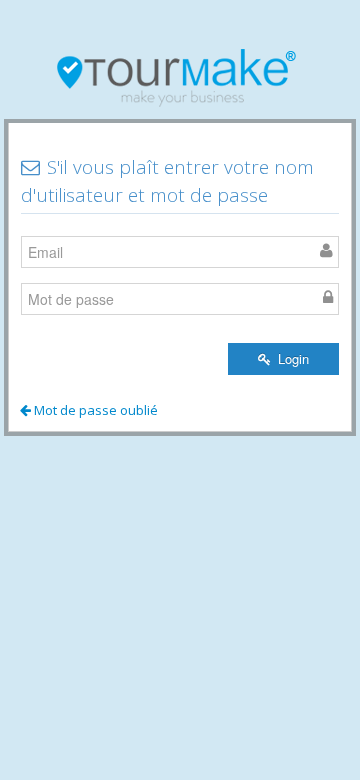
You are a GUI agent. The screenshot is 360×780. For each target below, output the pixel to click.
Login (291, 358)
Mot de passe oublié (94, 410)
